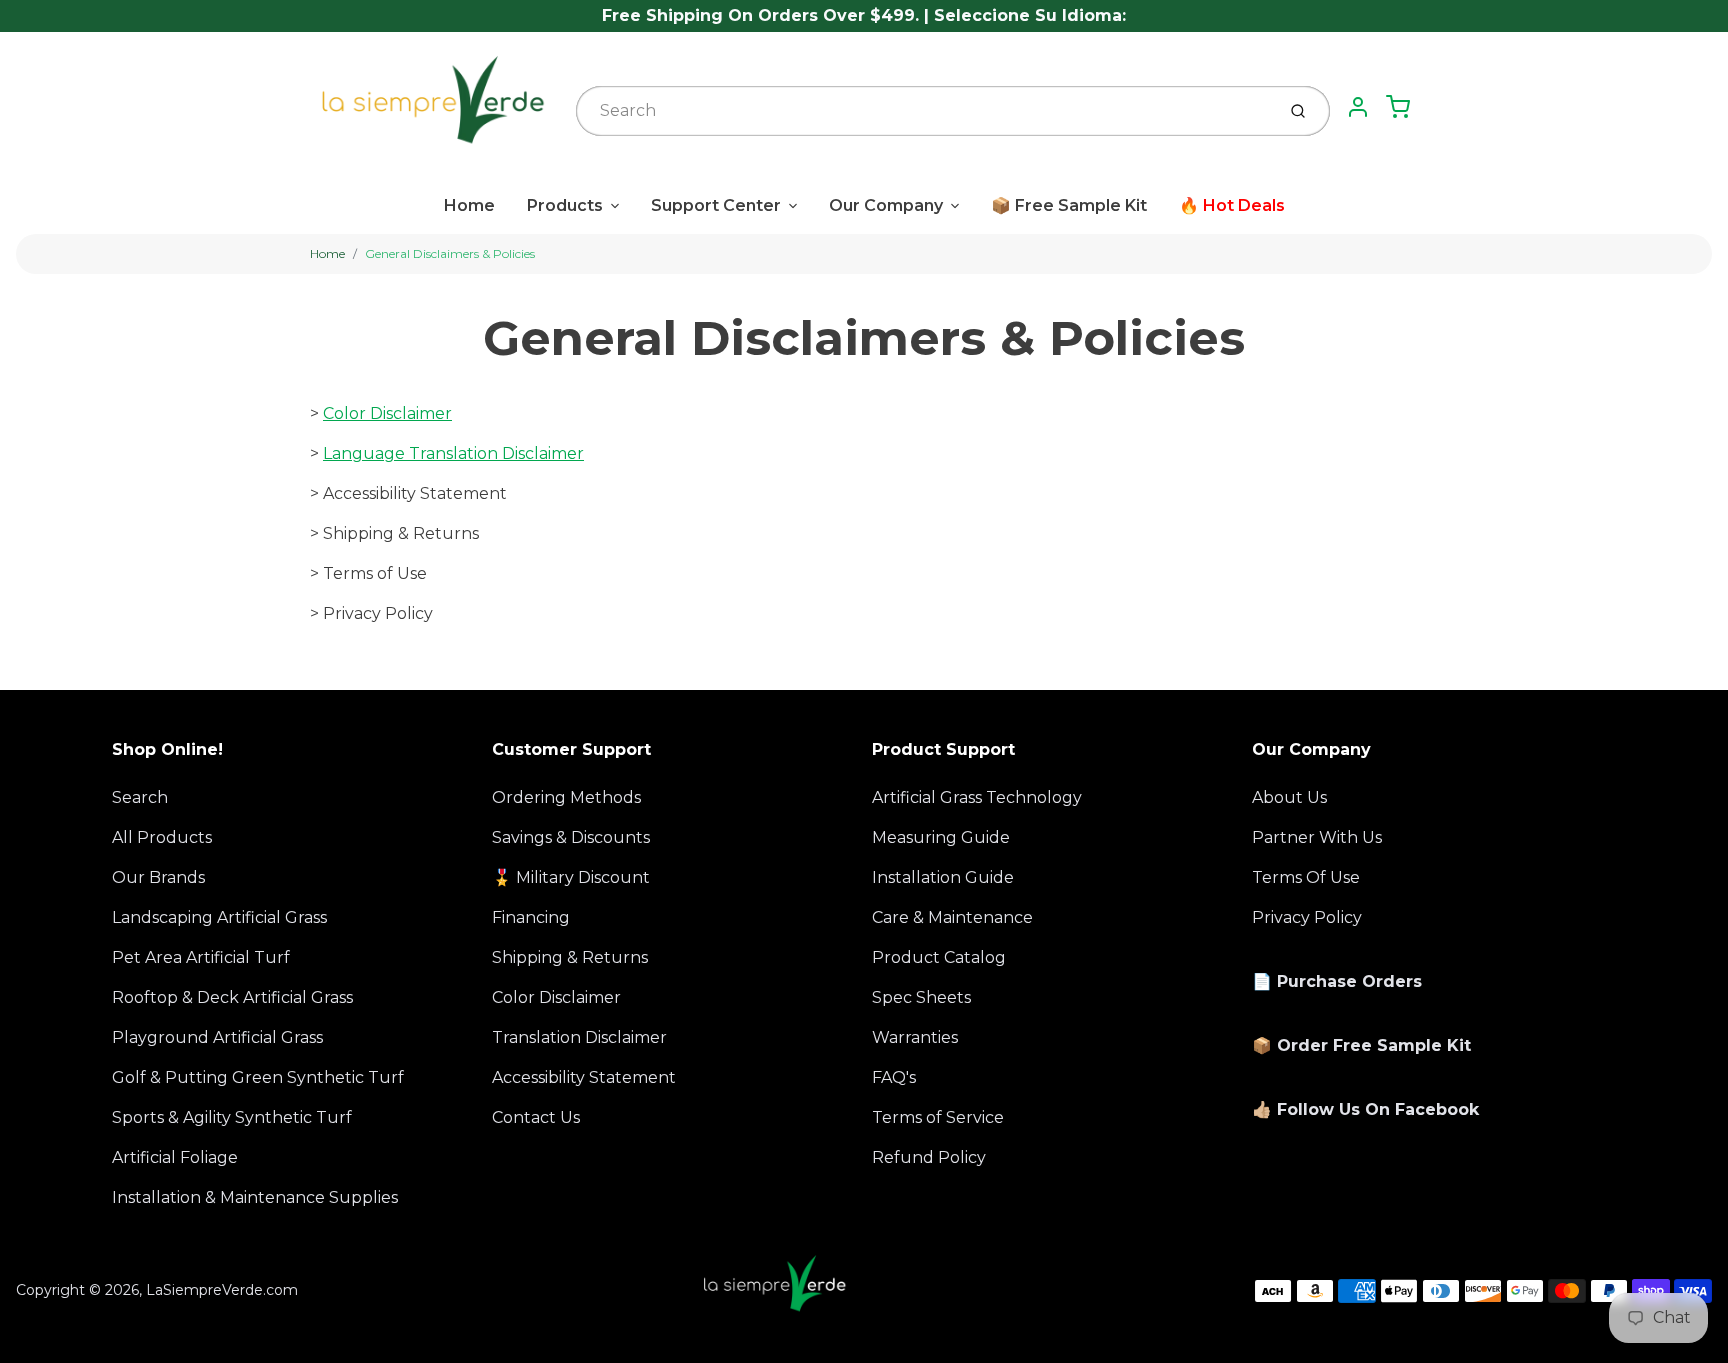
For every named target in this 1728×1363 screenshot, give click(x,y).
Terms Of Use (1306, 877)
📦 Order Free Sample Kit (1361, 1045)
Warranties (915, 1037)
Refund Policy (929, 1157)
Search (140, 797)
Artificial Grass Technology (977, 797)
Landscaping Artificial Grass (219, 917)
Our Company (886, 205)
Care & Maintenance (952, 917)
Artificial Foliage (175, 1157)
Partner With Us (1317, 837)
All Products (162, 837)
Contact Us (536, 1117)
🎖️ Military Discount (571, 877)
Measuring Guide (941, 837)
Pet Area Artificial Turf (201, 957)
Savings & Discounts (571, 837)
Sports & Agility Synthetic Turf (232, 1117)
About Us (1289, 797)
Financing (531, 917)
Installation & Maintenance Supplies (255, 1197)
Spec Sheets (921, 997)
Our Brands (158, 877)
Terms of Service (938, 1117)
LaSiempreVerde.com (222, 1290)
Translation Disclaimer (579, 1037)
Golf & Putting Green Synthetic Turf (258, 1077)
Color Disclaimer (387, 413)
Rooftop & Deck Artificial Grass (232, 997)
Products (565, 205)
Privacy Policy (1307, 917)
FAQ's (894, 1077)
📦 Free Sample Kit (1069, 205)
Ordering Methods (566, 797)
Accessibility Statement (584, 1077)
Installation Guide (943, 877)
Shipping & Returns (570, 957)
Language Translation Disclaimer (453, 453)
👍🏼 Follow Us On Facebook (1365, 1109)
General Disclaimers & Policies (450, 253)
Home (469, 205)
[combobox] (923, 111)
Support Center (716, 205)
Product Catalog (939, 957)
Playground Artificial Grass (217, 1037)
